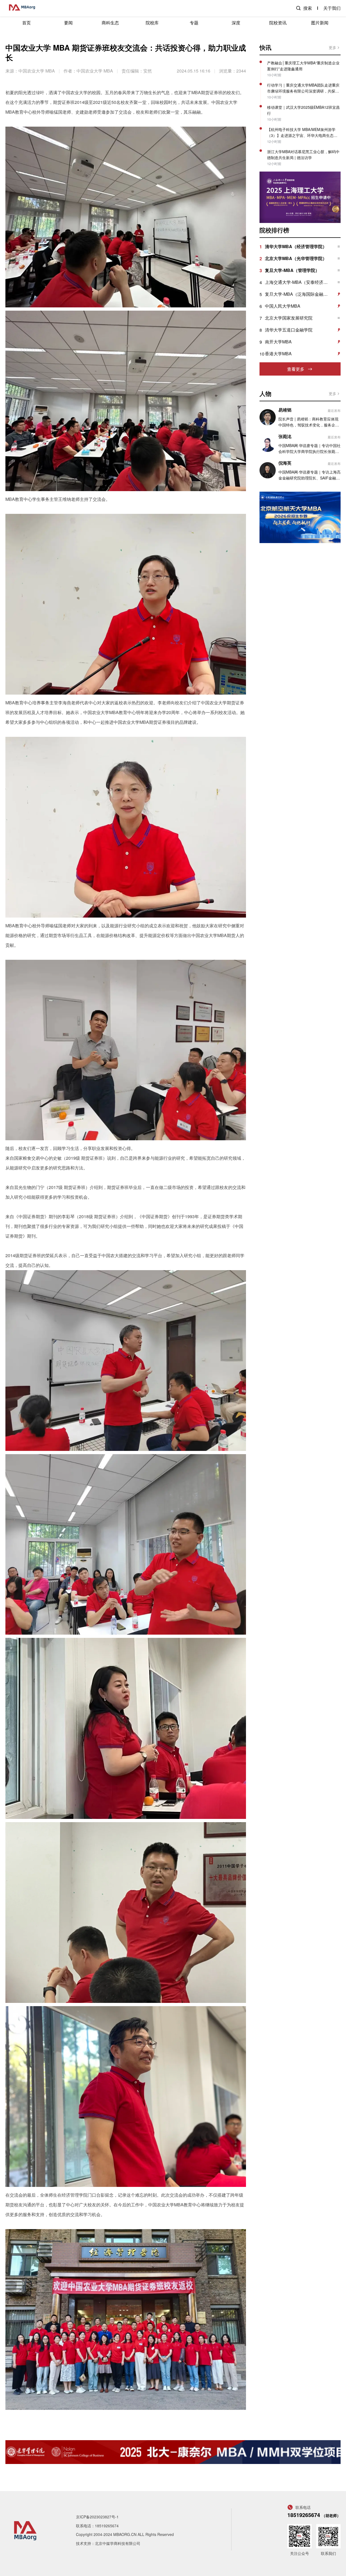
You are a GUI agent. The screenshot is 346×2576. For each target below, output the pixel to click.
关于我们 (332, 8)
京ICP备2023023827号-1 (97, 2517)
